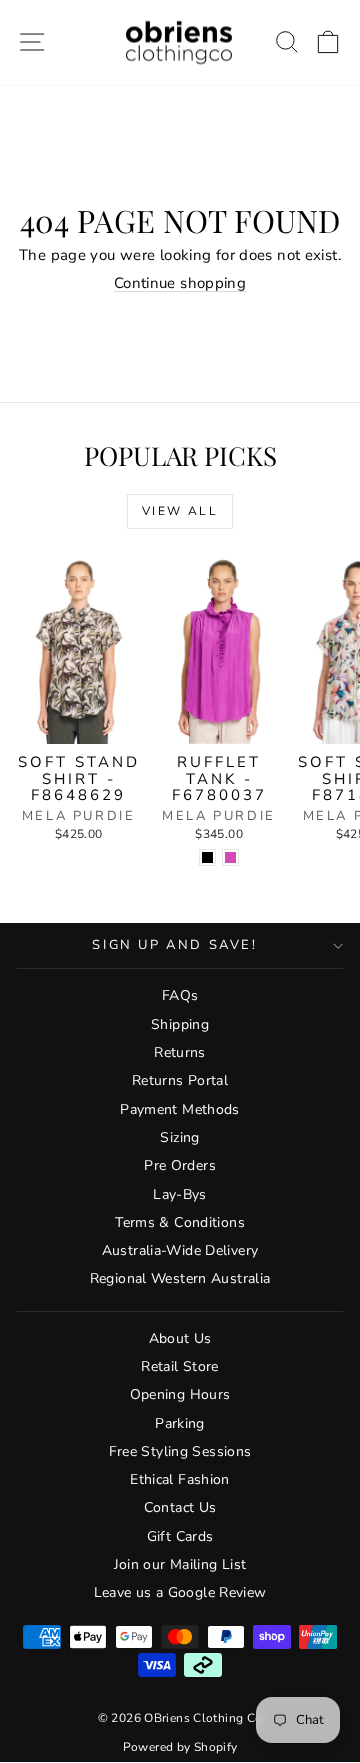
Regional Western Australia (180, 1278)
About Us (180, 1338)
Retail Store (180, 1366)
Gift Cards (180, 1536)
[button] (328, 42)
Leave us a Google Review (180, 1592)
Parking (180, 1423)
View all (180, 511)
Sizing (179, 1137)
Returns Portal (180, 1080)
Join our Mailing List (180, 1564)
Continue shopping (180, 283)
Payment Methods (180, 1109)
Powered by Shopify (180, 1747)
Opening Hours (180, 1394)
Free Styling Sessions (180, 1451)
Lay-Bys (180, 1194)
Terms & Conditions (180, 1222)
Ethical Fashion (180, 1479)
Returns (180, 1052)
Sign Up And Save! (174, 945)
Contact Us (180, 1507)
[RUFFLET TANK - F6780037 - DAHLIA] (230, 857)
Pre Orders (180, 1165)
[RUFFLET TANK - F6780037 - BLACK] (207, 857)
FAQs (180, 995)
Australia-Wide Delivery (180, 1250)
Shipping (180, 1024)
